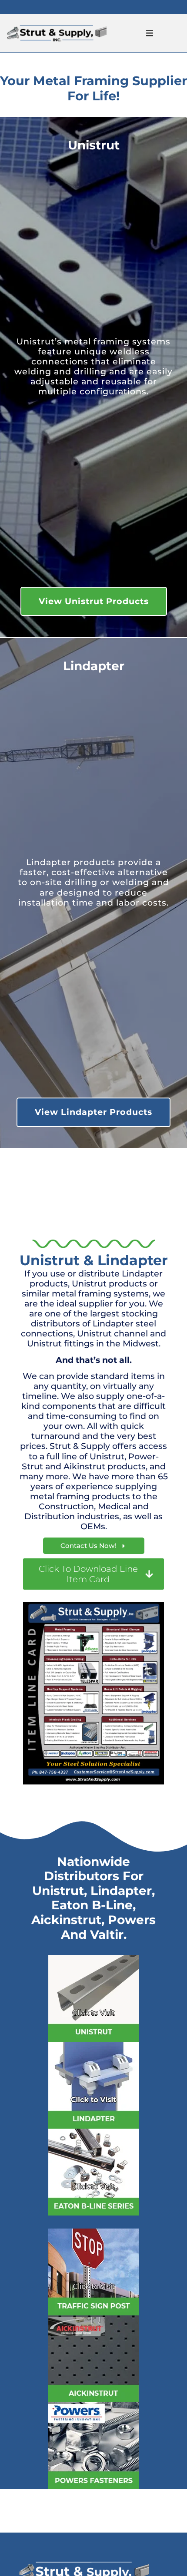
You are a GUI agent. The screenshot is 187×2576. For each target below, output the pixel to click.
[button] (150, 33)
